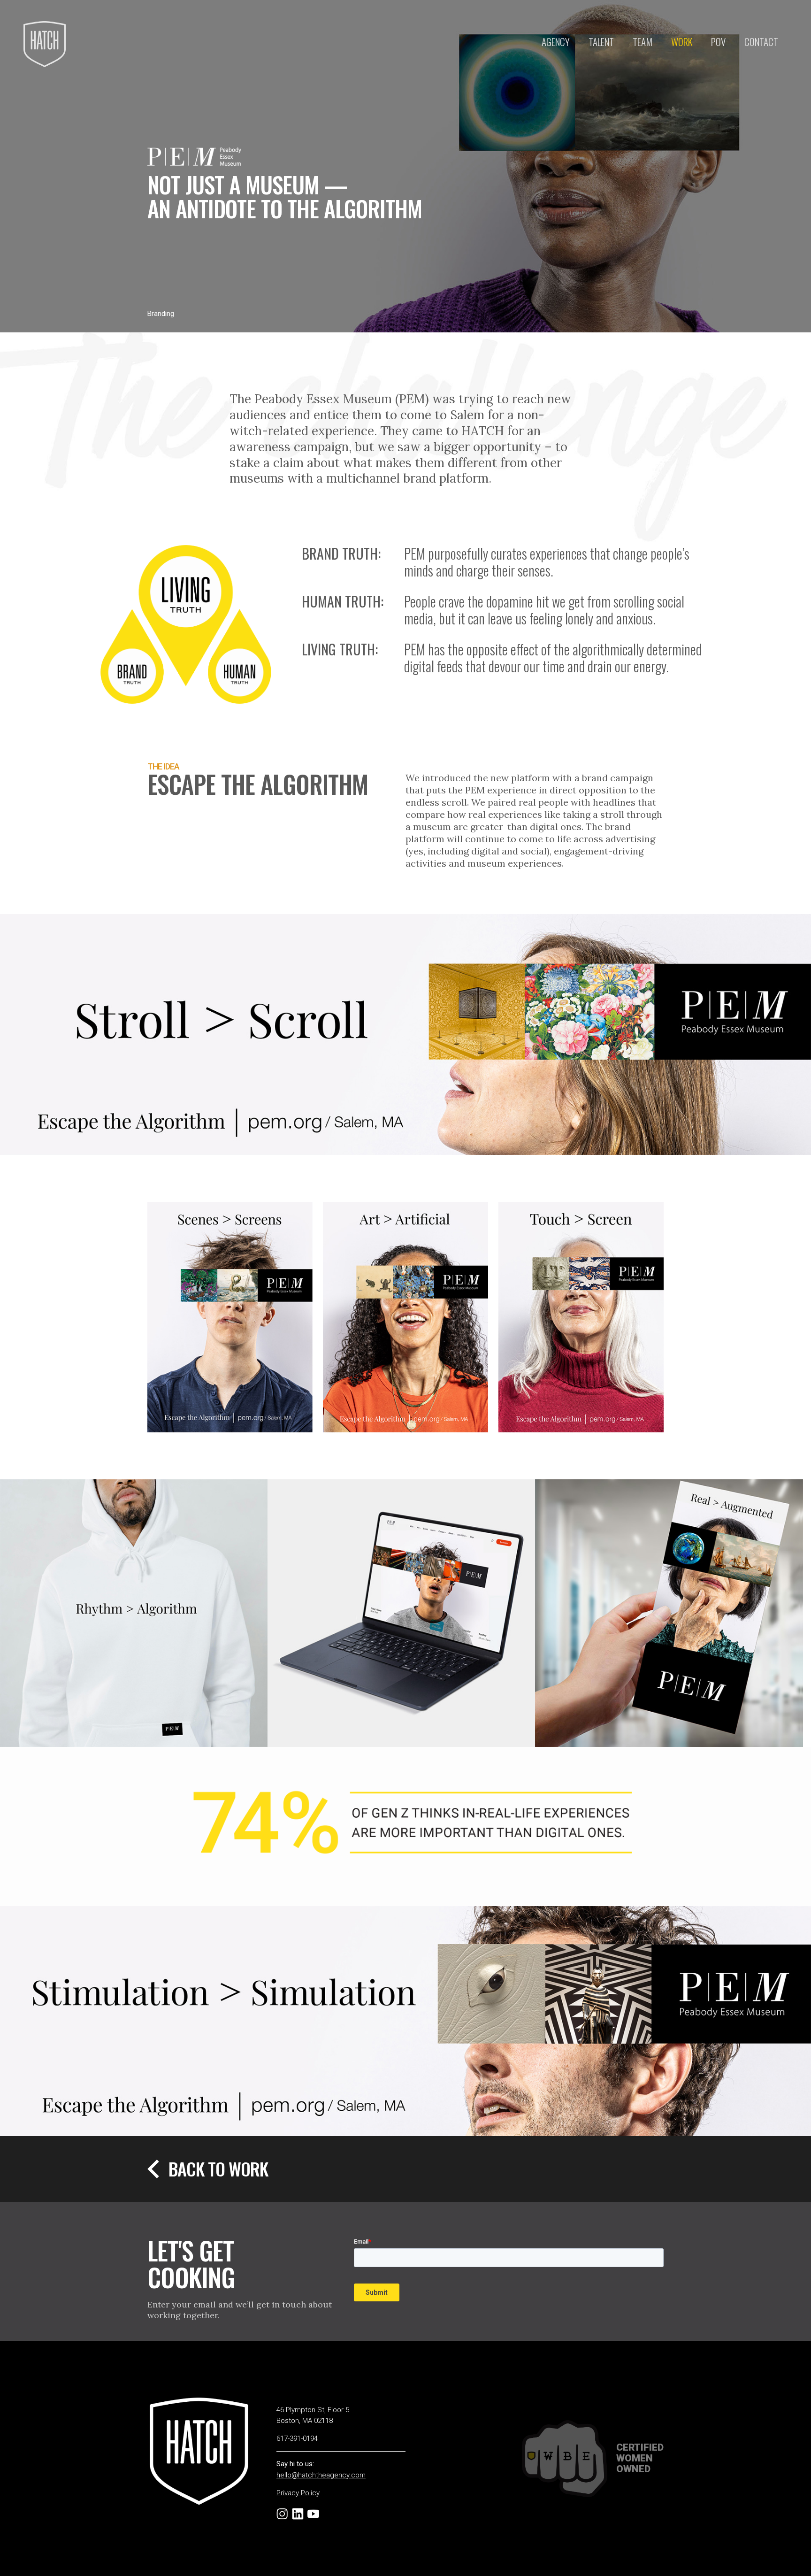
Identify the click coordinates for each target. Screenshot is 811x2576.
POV (718, 42)
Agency (556, 42)
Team (643, 42)
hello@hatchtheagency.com (321, 2475)
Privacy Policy (298, 2493)
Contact (761, 42)
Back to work (218, 2169)
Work (682, 42)
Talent (601, 42)
